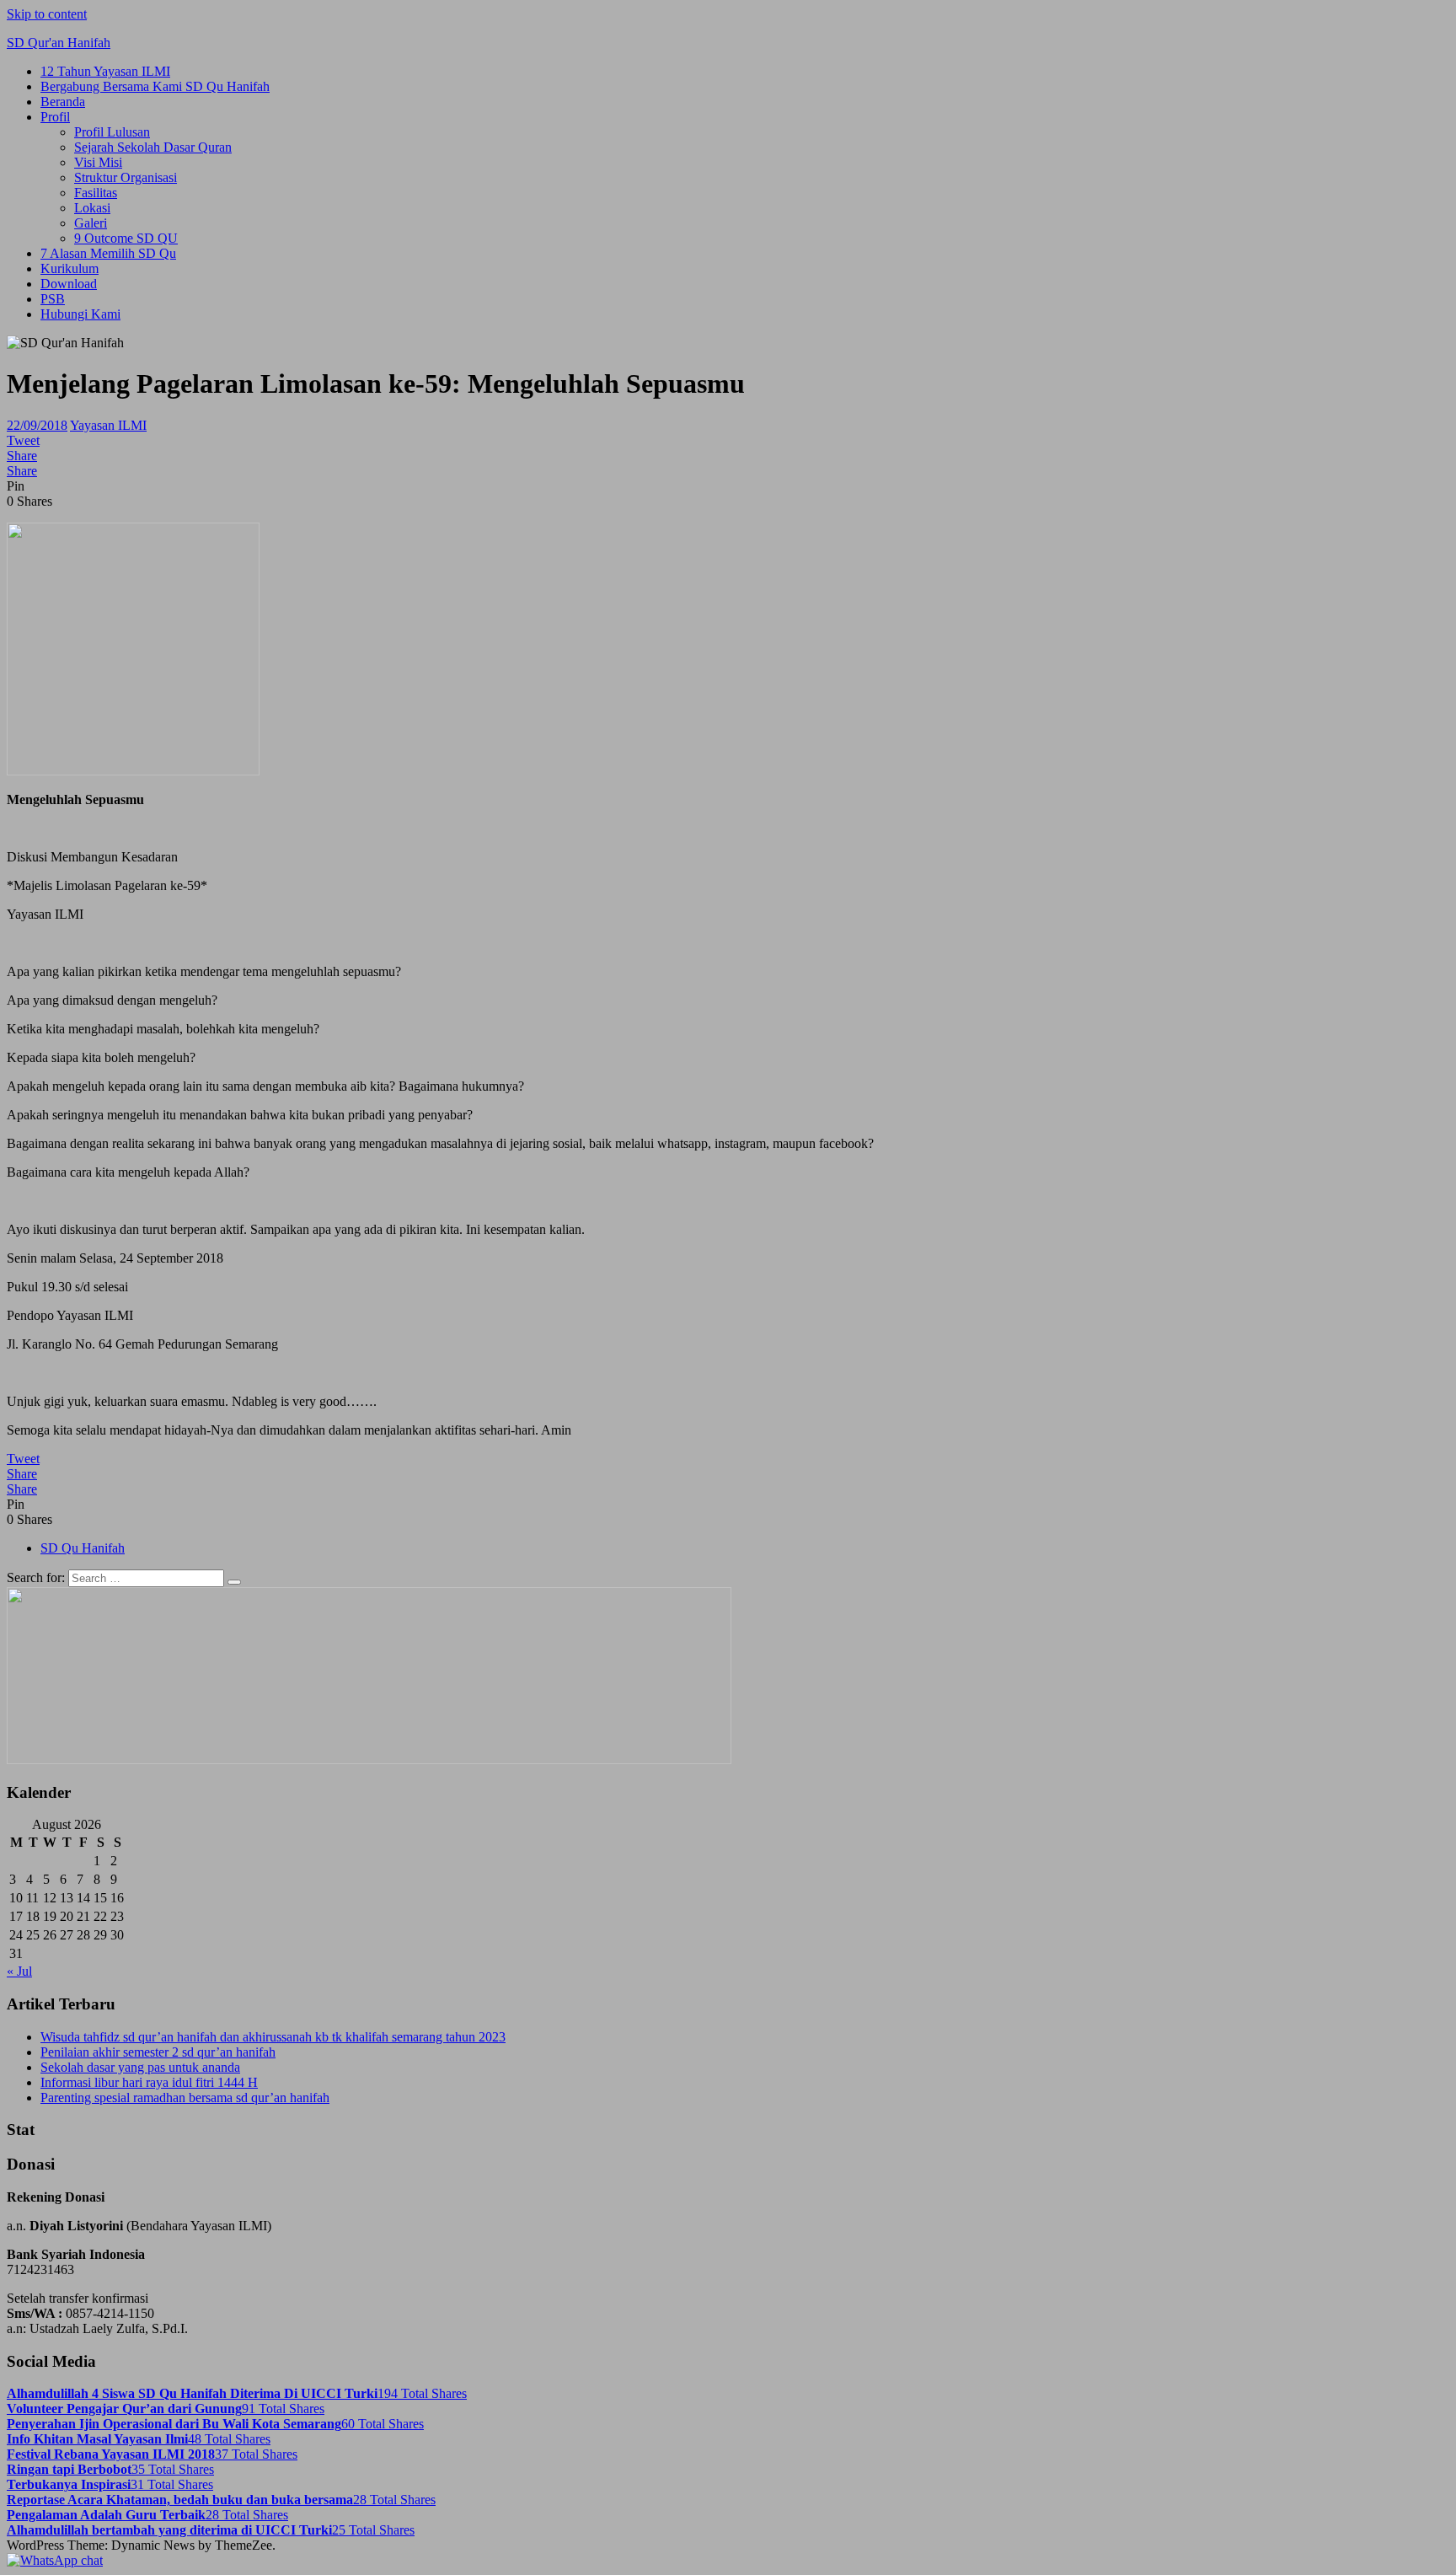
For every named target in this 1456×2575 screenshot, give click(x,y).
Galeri (91, 223)
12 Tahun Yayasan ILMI (105, 71)
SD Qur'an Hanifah (59, 43)
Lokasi (92, 208)
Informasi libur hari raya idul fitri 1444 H (149, 2082)
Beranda (63, 102)
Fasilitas (96, 193)
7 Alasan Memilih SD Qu (108, 253)
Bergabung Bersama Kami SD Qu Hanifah (155, 86)
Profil (55, 117)
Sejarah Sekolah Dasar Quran (153, 147)
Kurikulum (70, 268)
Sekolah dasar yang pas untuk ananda (140, 2067)
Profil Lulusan (112, 132)
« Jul (19, 1971)
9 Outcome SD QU (126, 238)
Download (69, 284)
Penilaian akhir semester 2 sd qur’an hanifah (158, 2052)
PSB (53, 299)
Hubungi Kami (80, 314)
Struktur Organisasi (126, 177)
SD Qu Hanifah (83, 1548)
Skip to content (47, 14)
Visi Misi (98, 162)
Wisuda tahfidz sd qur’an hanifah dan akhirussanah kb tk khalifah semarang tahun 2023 (273, 2037)
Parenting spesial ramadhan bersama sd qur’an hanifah (185, 2098)
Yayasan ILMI (108, 425)
